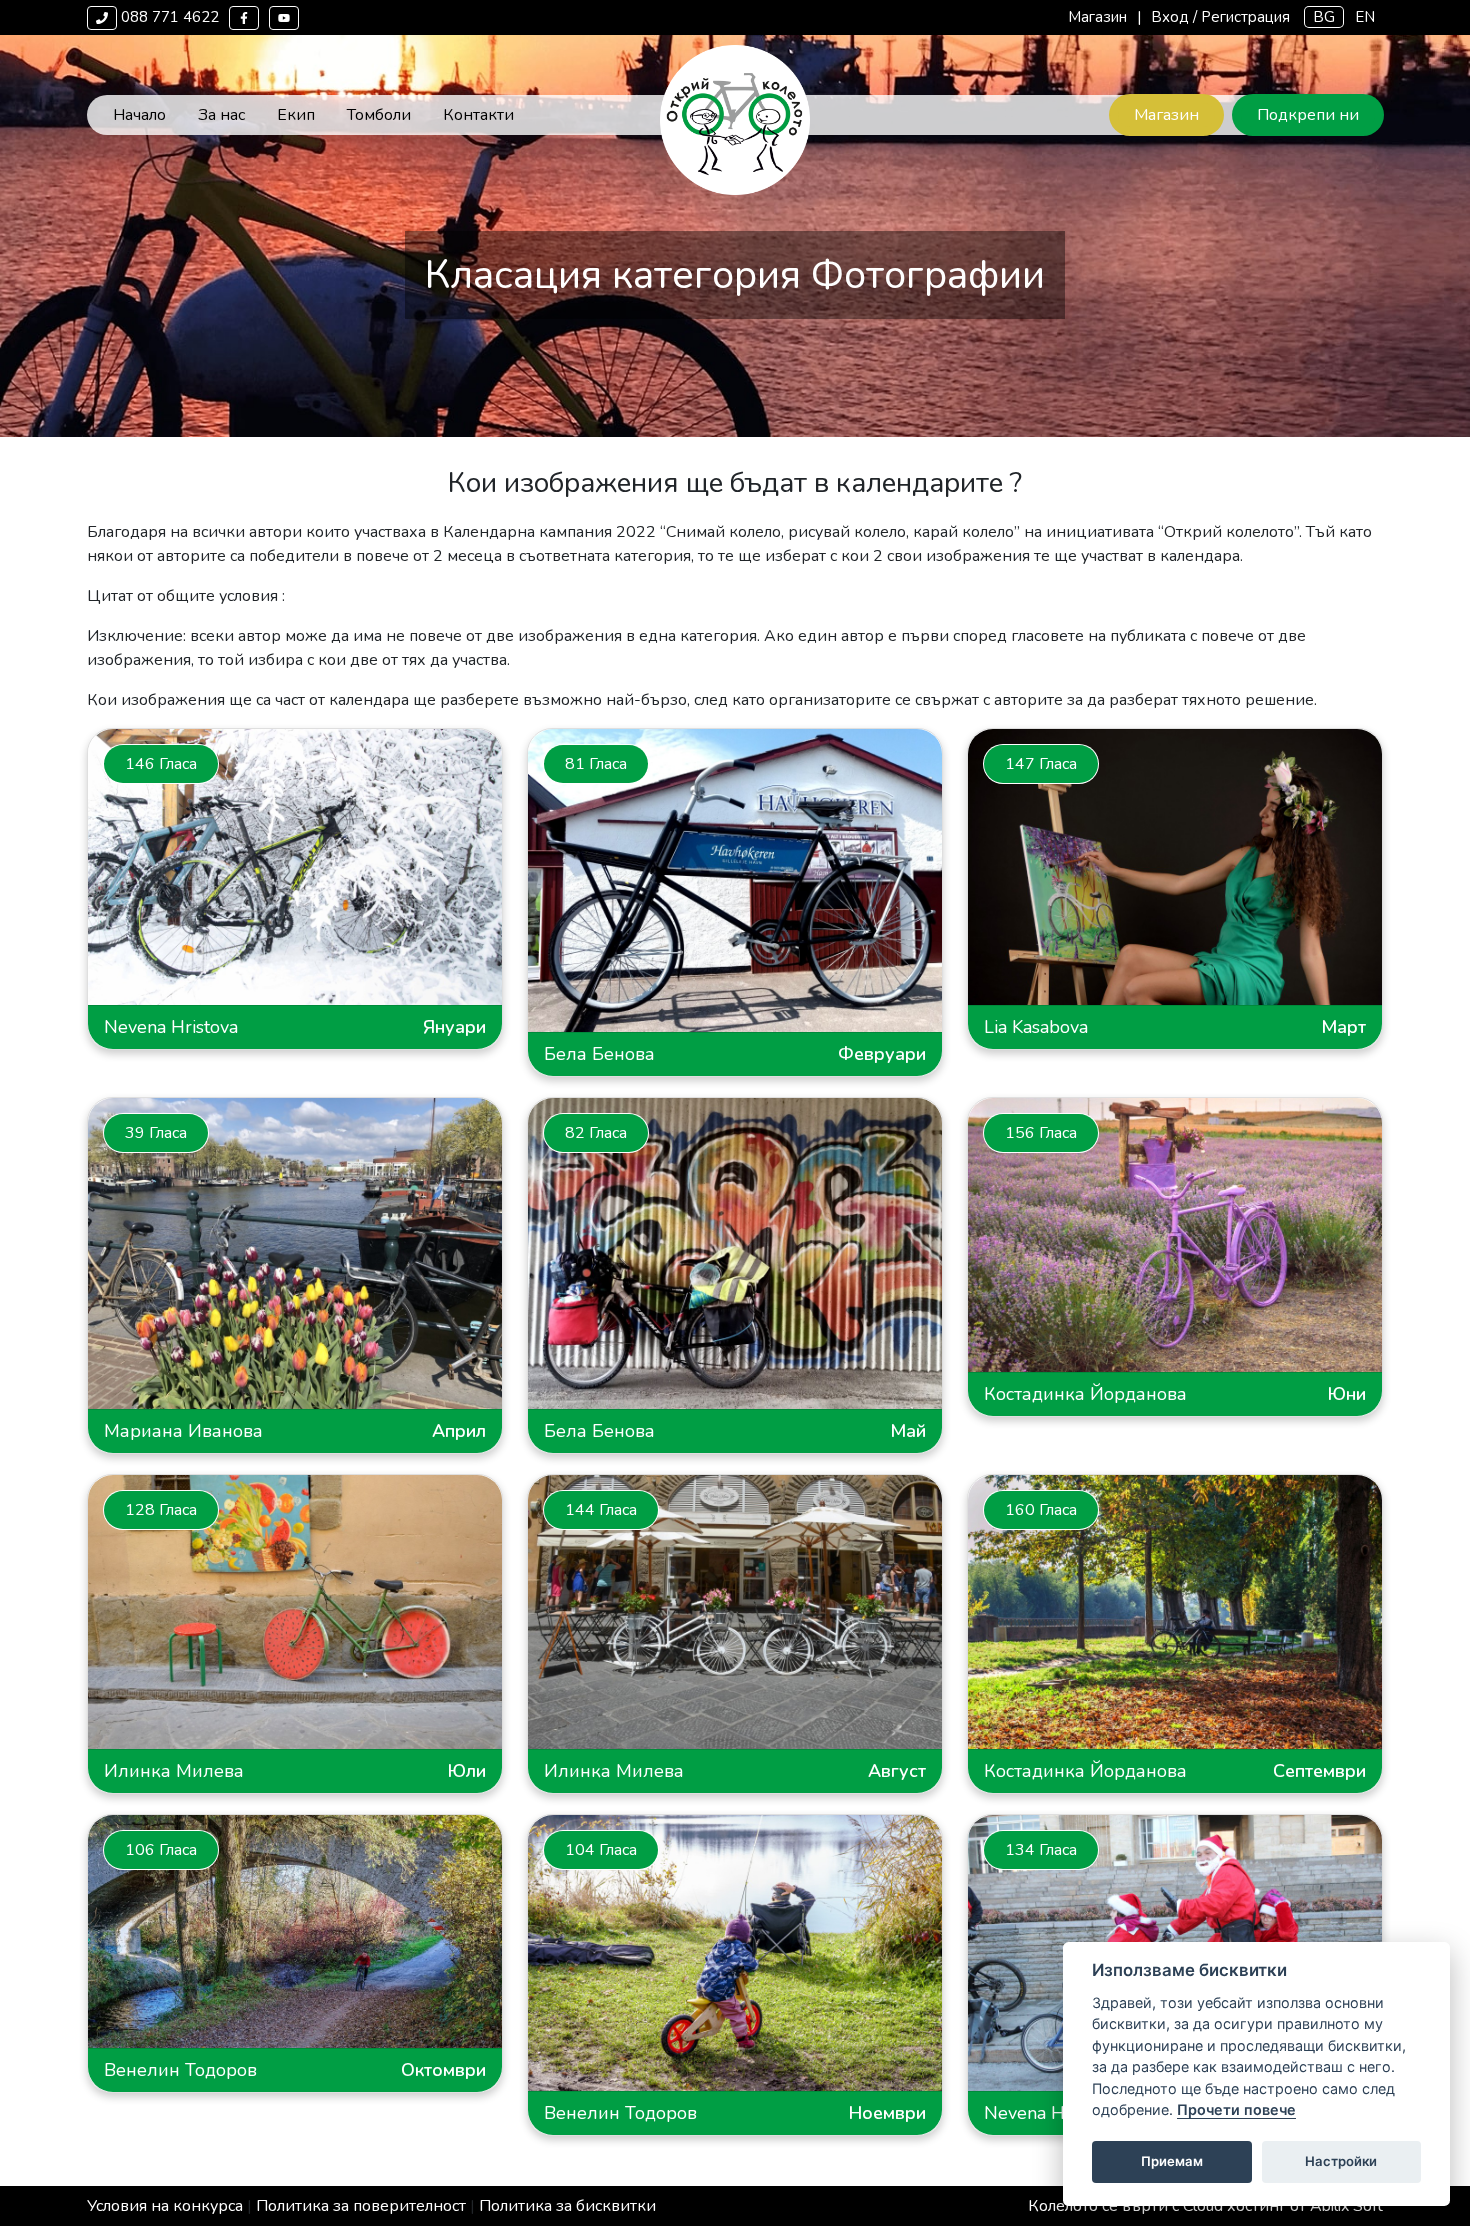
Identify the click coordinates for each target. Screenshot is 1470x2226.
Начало (139, 115)
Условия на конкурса (165, 2206)
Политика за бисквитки (567, 2206)
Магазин (1097, 17)
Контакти (478, 115)
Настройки (1341, 2162)
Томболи (379, 115)
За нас (221, 115)
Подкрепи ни (1308, 115)
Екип (296, 115)
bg (1324, 17)
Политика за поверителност (361, 2206)
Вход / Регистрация (1220, 17)
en (1365, 17)
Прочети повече (1236, 2110)
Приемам (1172, 2162)
